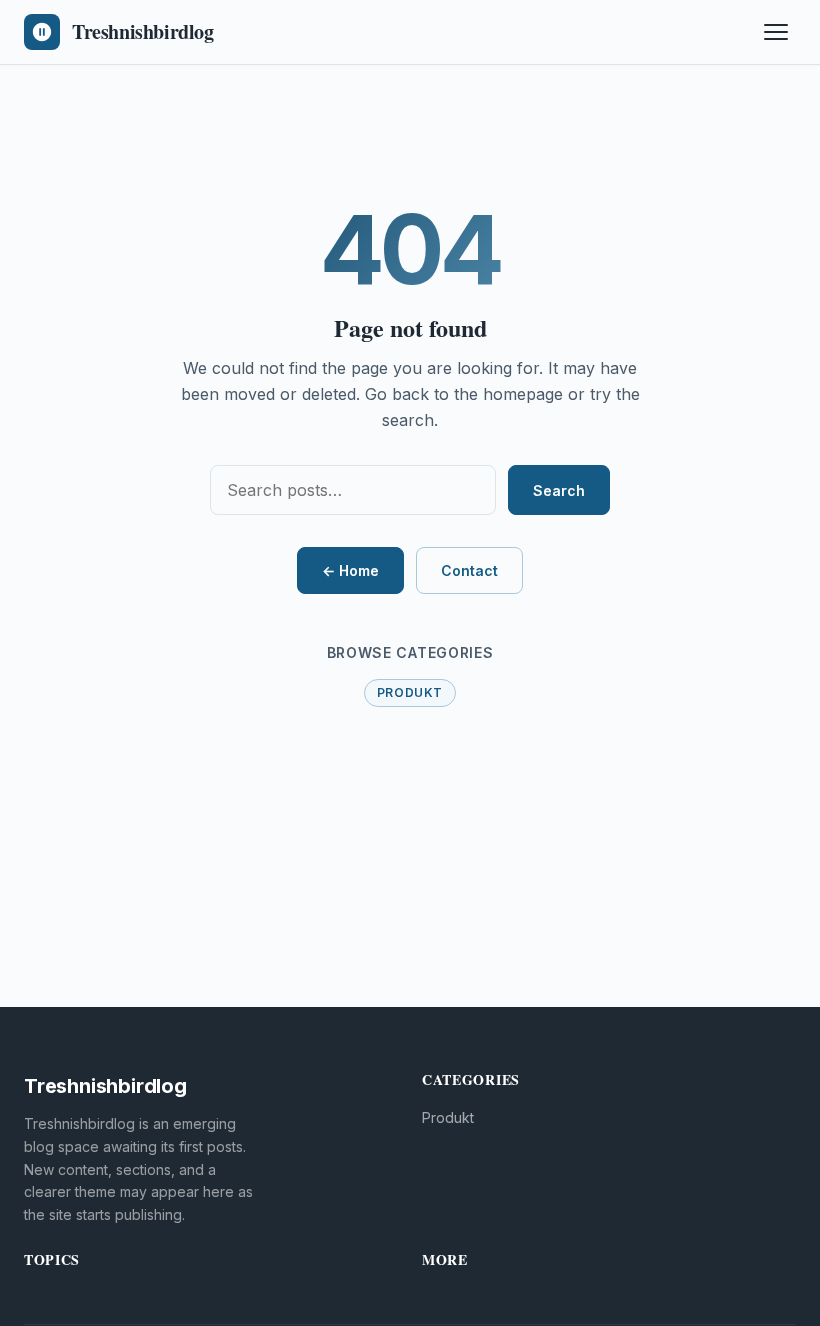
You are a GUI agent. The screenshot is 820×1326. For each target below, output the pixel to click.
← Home (350, 570)
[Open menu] (776, 32)
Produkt (410, 692)
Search (559, 490)
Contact (469, 570)
